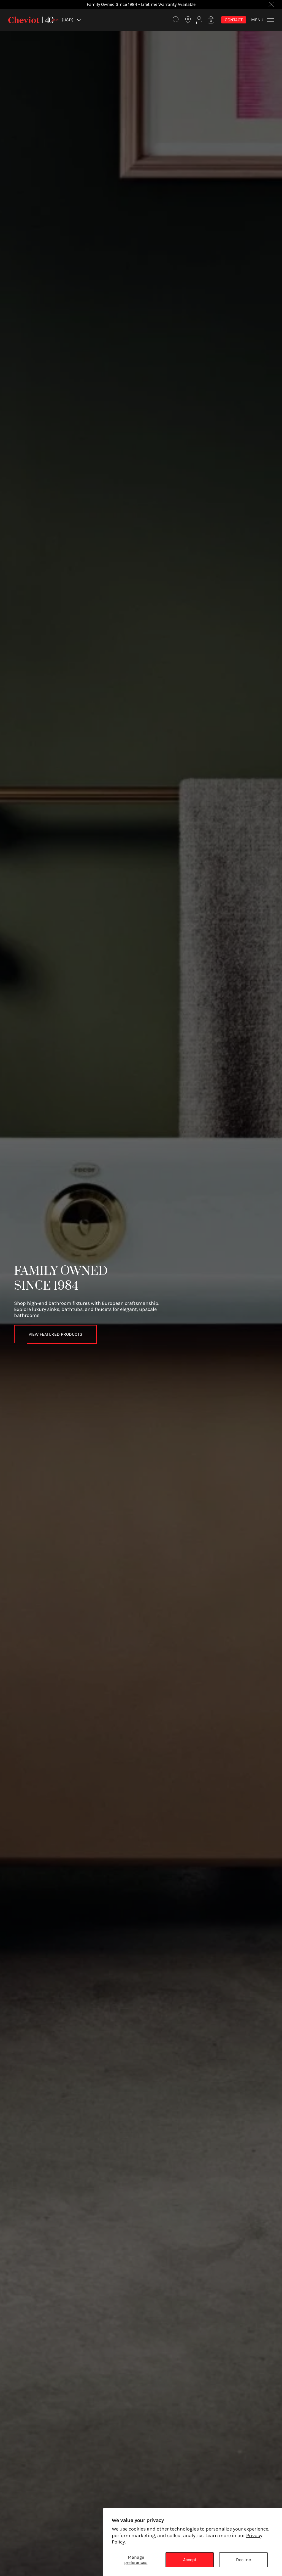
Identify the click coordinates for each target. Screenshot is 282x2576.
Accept (190, 2560)
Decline (243, 2560)
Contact (234, 20)
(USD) (68, 20)
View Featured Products (55, 1334)
